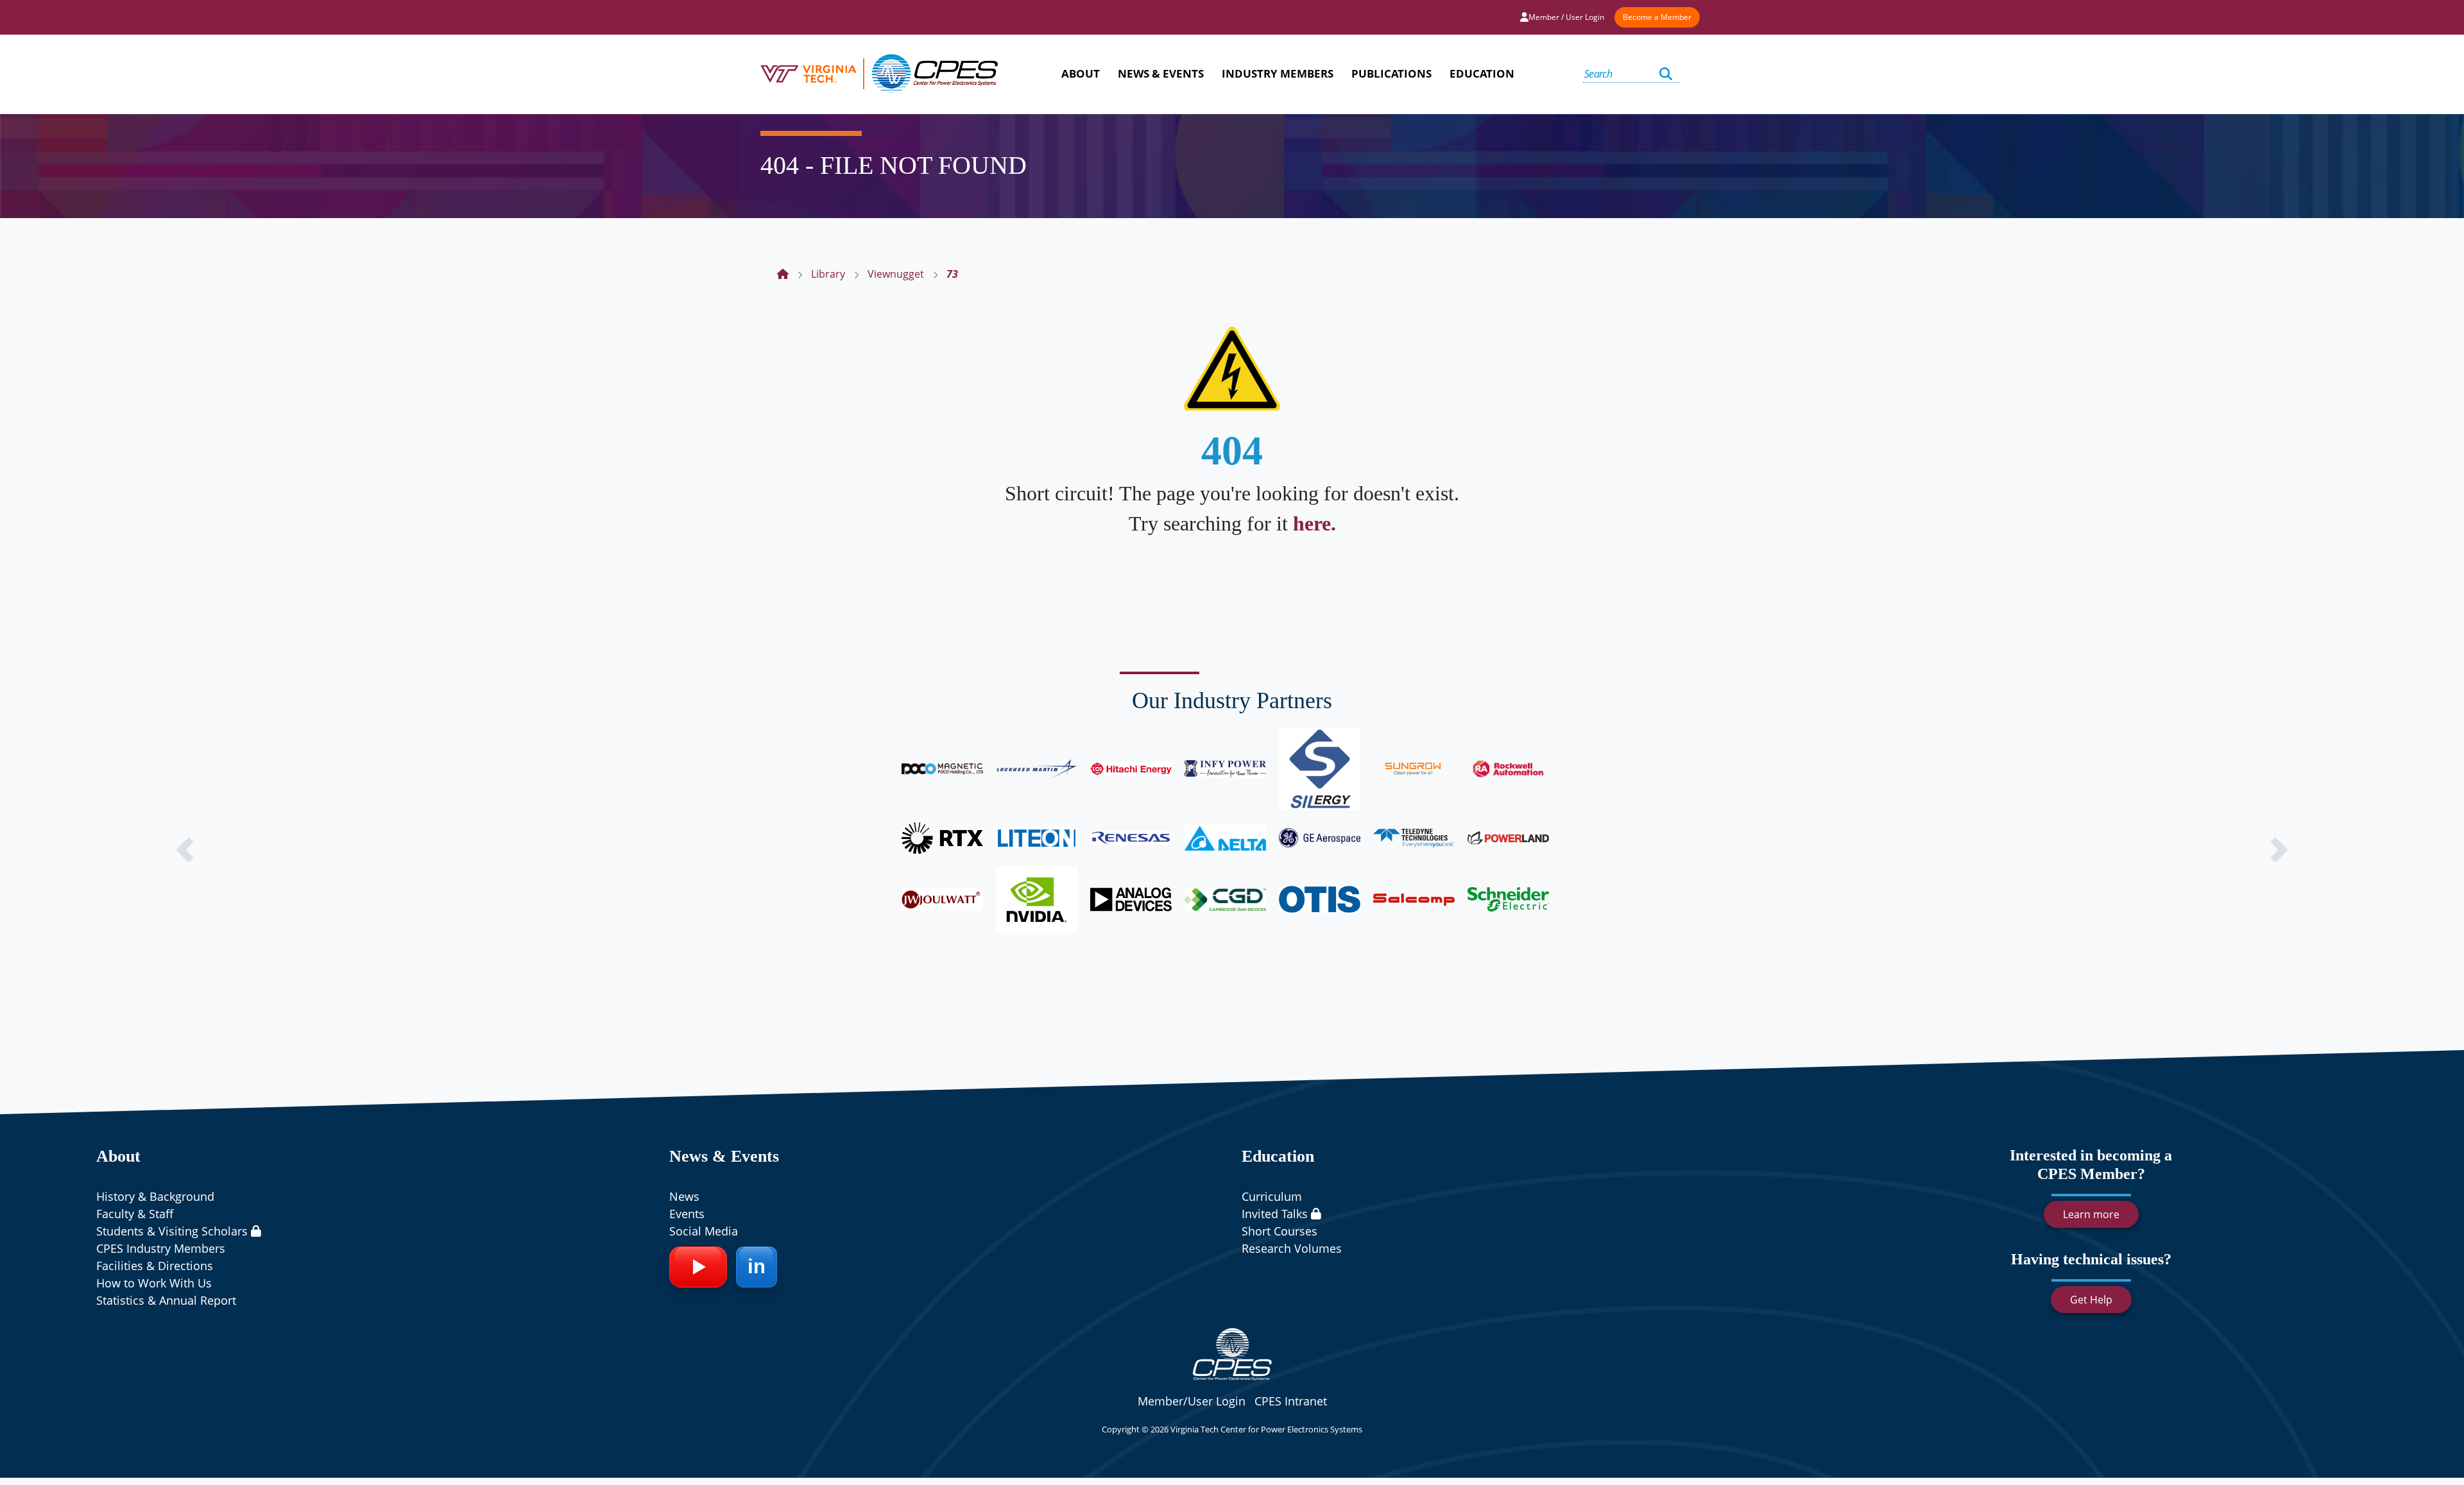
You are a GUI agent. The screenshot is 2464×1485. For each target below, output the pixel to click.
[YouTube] (698, 1267)
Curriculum (1272, 1196)
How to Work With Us (154, 1283)
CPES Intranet (1291, 1401)
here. (1314, 523)
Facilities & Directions (155, 1266)
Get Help (2091, 1300)
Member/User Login (1192, 1401)
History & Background (155, 1196)
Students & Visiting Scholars (174, 1231)
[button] (185, 850)
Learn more (2091, 1214)
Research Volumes (1292, 1248)
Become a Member (1657, 17)
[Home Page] (783, 274)
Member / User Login (1566, 17)
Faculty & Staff (135, 1214)
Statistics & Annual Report (166, 1300)
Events (687, 1214)
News (684, 1196)
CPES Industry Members (161, 1248)
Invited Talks (1276, 1214)
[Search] (1666, 74)
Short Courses (1279, 1231)
